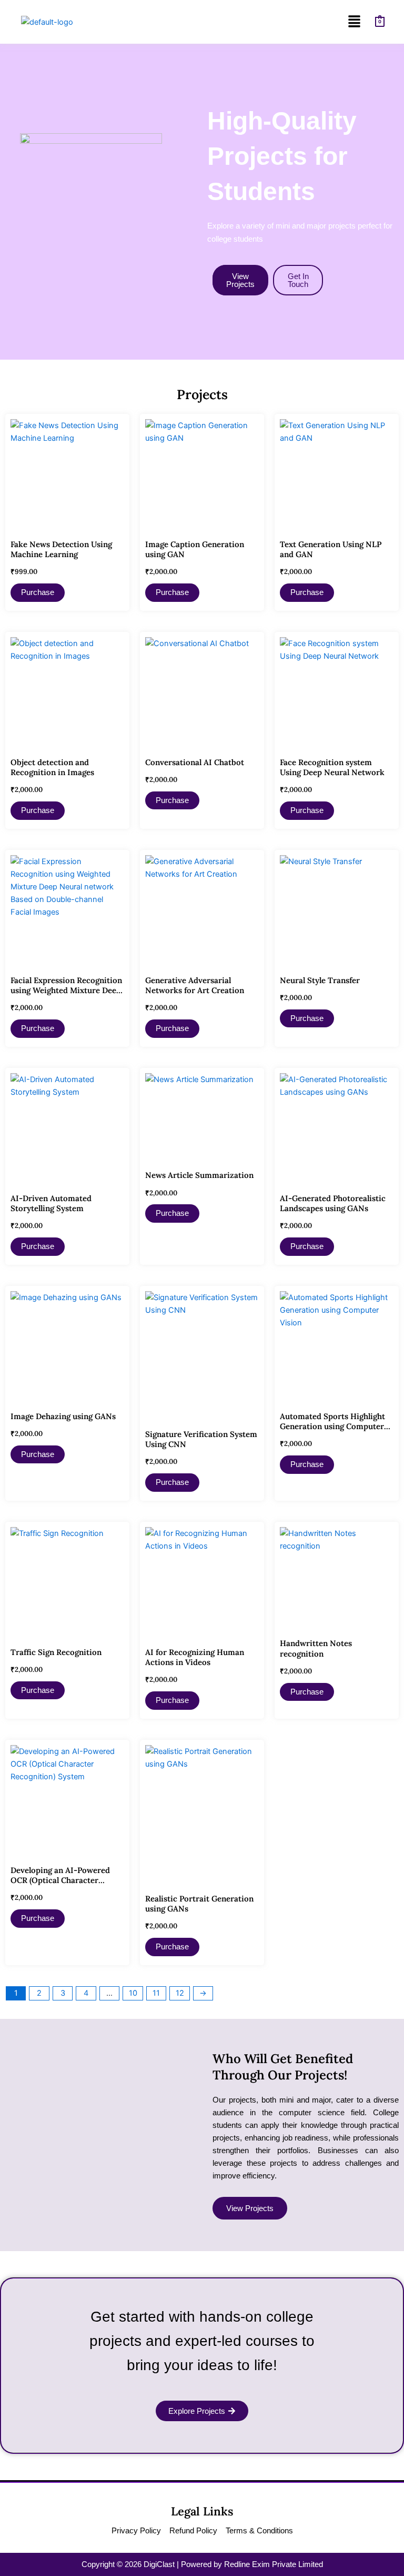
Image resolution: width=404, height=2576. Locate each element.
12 (180, 1993)
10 (133, 1993)
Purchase (38, 592)
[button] (354, 22)
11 (156, 1993)
